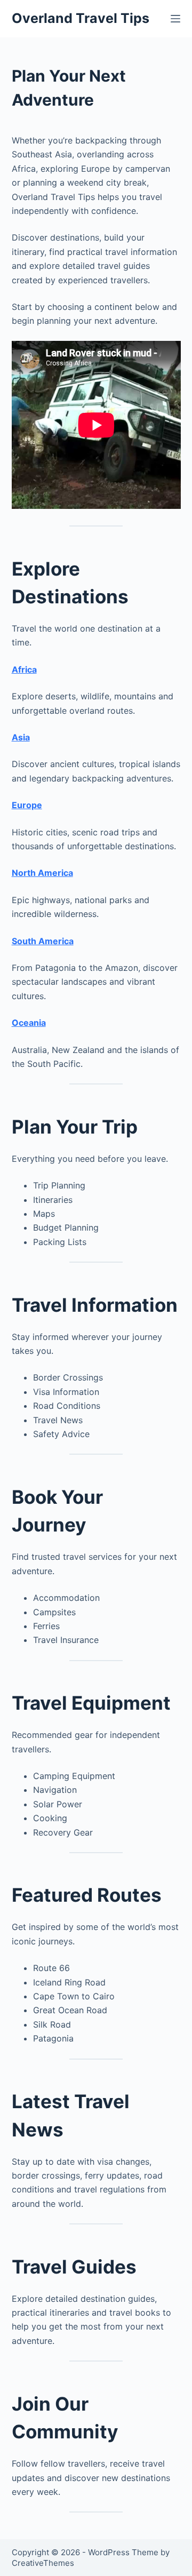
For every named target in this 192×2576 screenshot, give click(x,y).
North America (42, 873)
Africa (24, 669)
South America (43, 941)
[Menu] (175, 19)
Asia (21, 737)
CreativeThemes (43, 2563)
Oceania (29, 1023)
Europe (27, 805)
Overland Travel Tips (81, 18)
